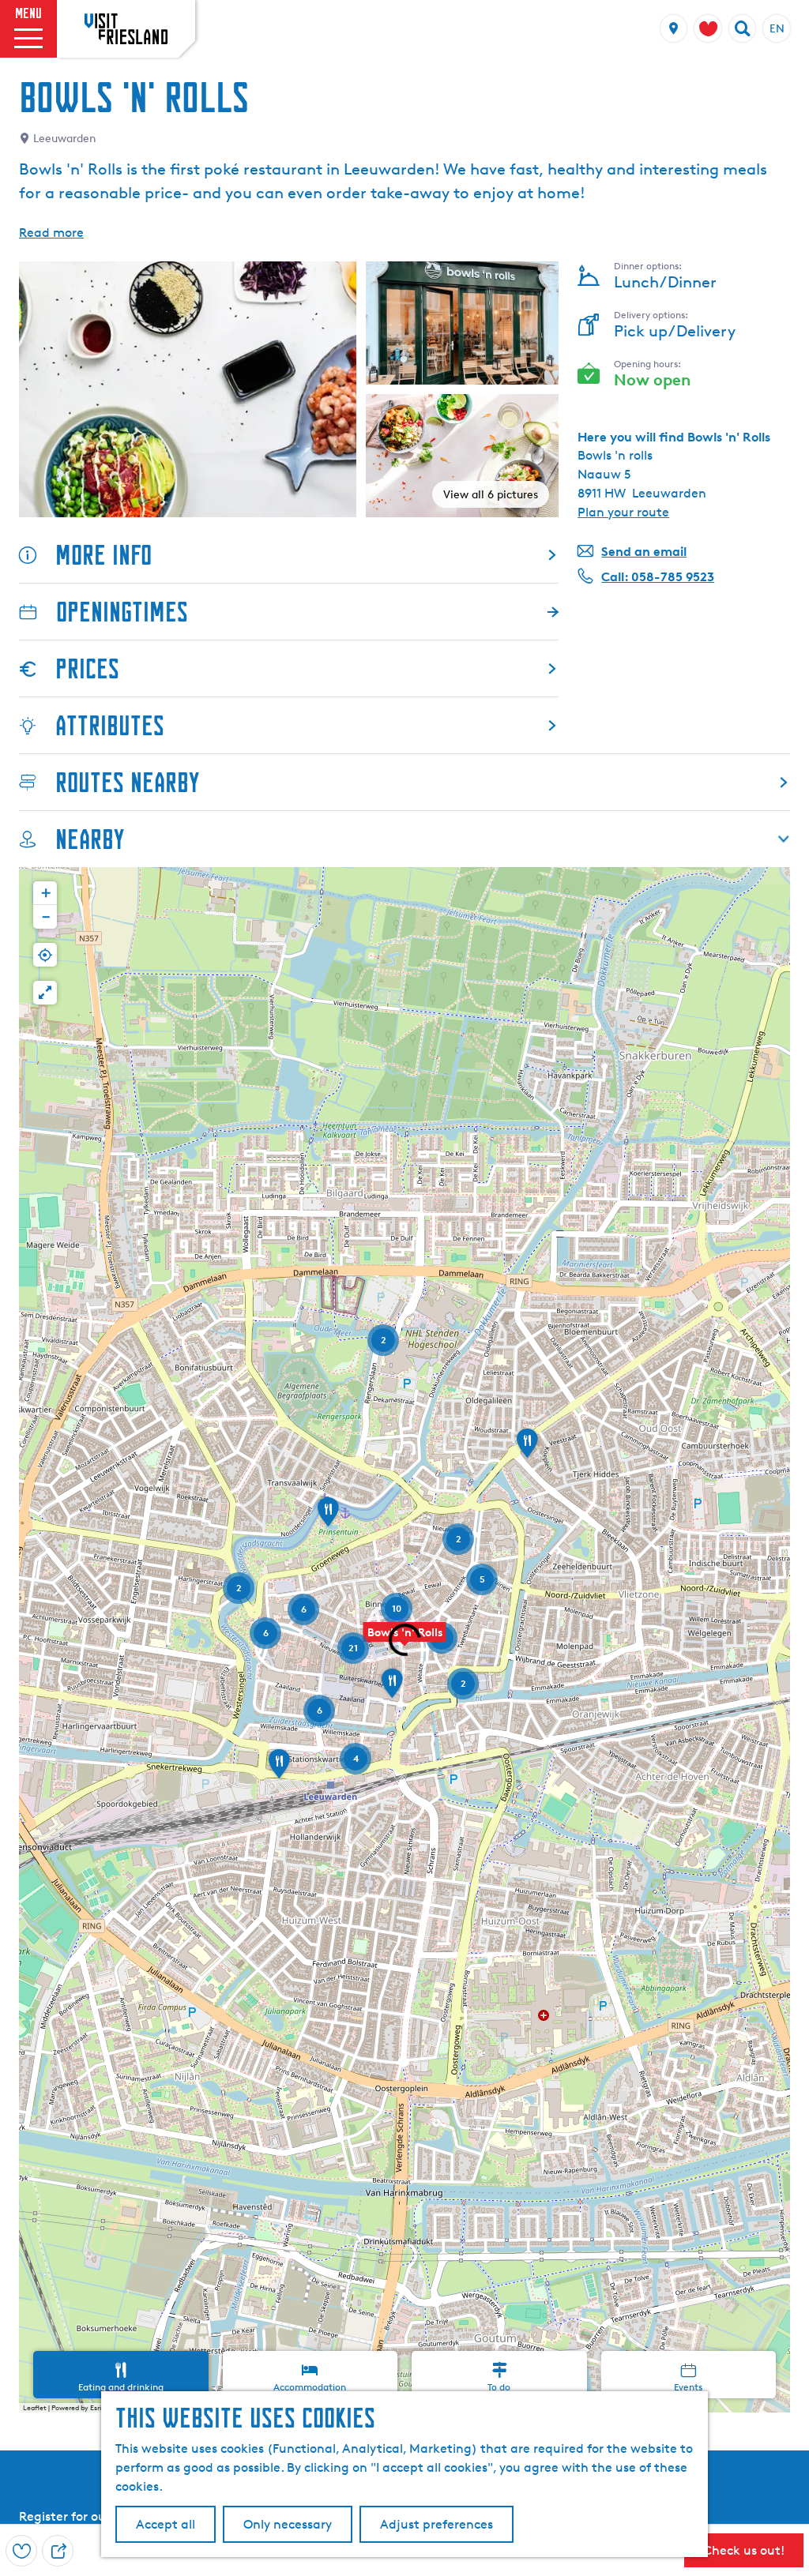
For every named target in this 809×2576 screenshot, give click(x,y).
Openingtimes (122, 612)
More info (103, 555)
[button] (527, 1448)
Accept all (166, 2524)
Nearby (90, 839)
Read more (51, 233)
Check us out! (744, 2550)
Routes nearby (127, 782)
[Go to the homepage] (126, 28)
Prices (87, 668)
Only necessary (288, 2524)
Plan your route (623, 512)
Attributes (110, 725)
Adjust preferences (436, 2524)
